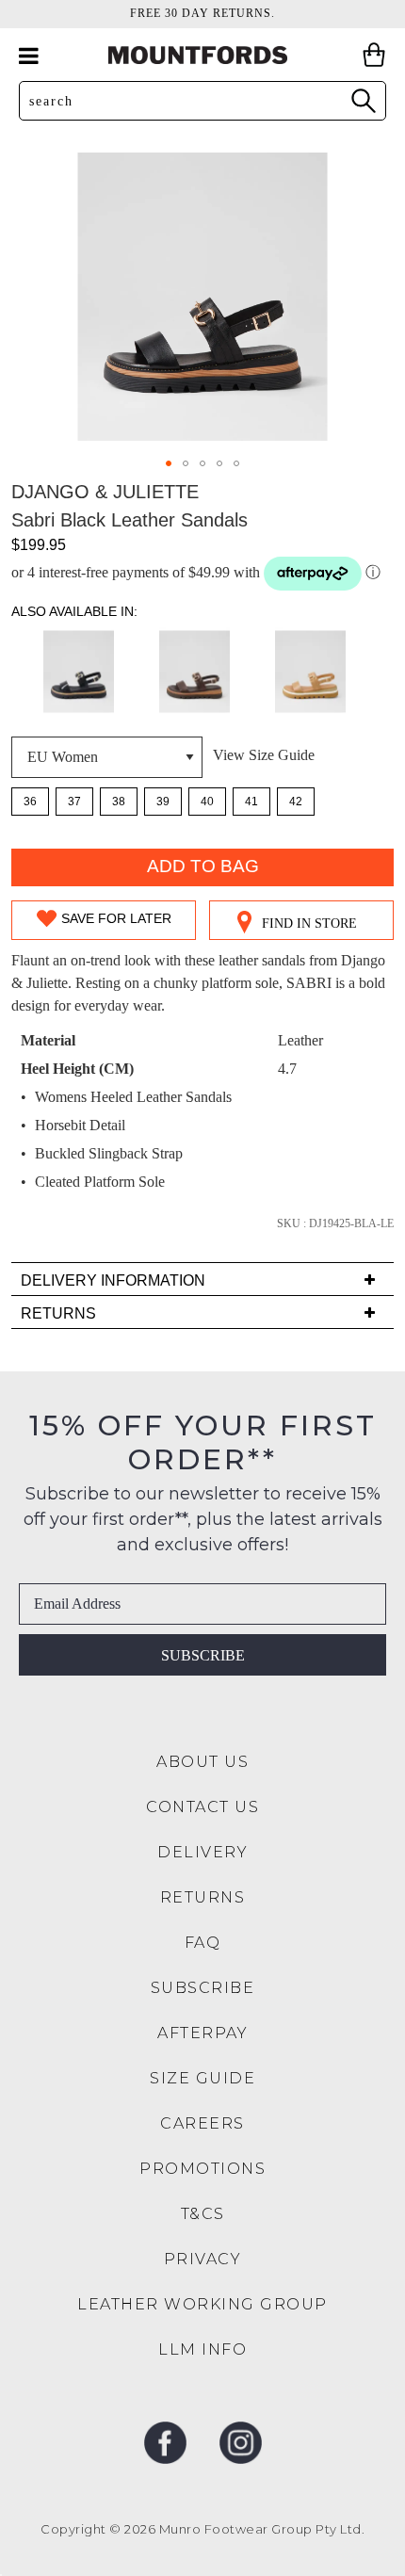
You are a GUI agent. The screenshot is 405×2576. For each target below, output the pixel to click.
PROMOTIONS (202, 2169)
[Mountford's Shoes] (202, 55)
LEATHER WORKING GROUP (202, 2304)
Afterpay (202, 2033)
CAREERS (202, 2123)
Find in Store (309, 923)
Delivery (202, 1852)
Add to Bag (203, 866)
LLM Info (202, 2349)
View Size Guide (264, 755)
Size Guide (202, 2078)
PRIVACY (203, 2259)
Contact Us (202, 1807)
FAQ (203, 1943)
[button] (169, 463)
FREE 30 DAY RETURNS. (202, 13)
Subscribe (203, 1655)
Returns (203, 1897)
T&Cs (203, 2214)
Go (363, 100)
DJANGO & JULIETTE (105, 492)
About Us (202, 1762)
